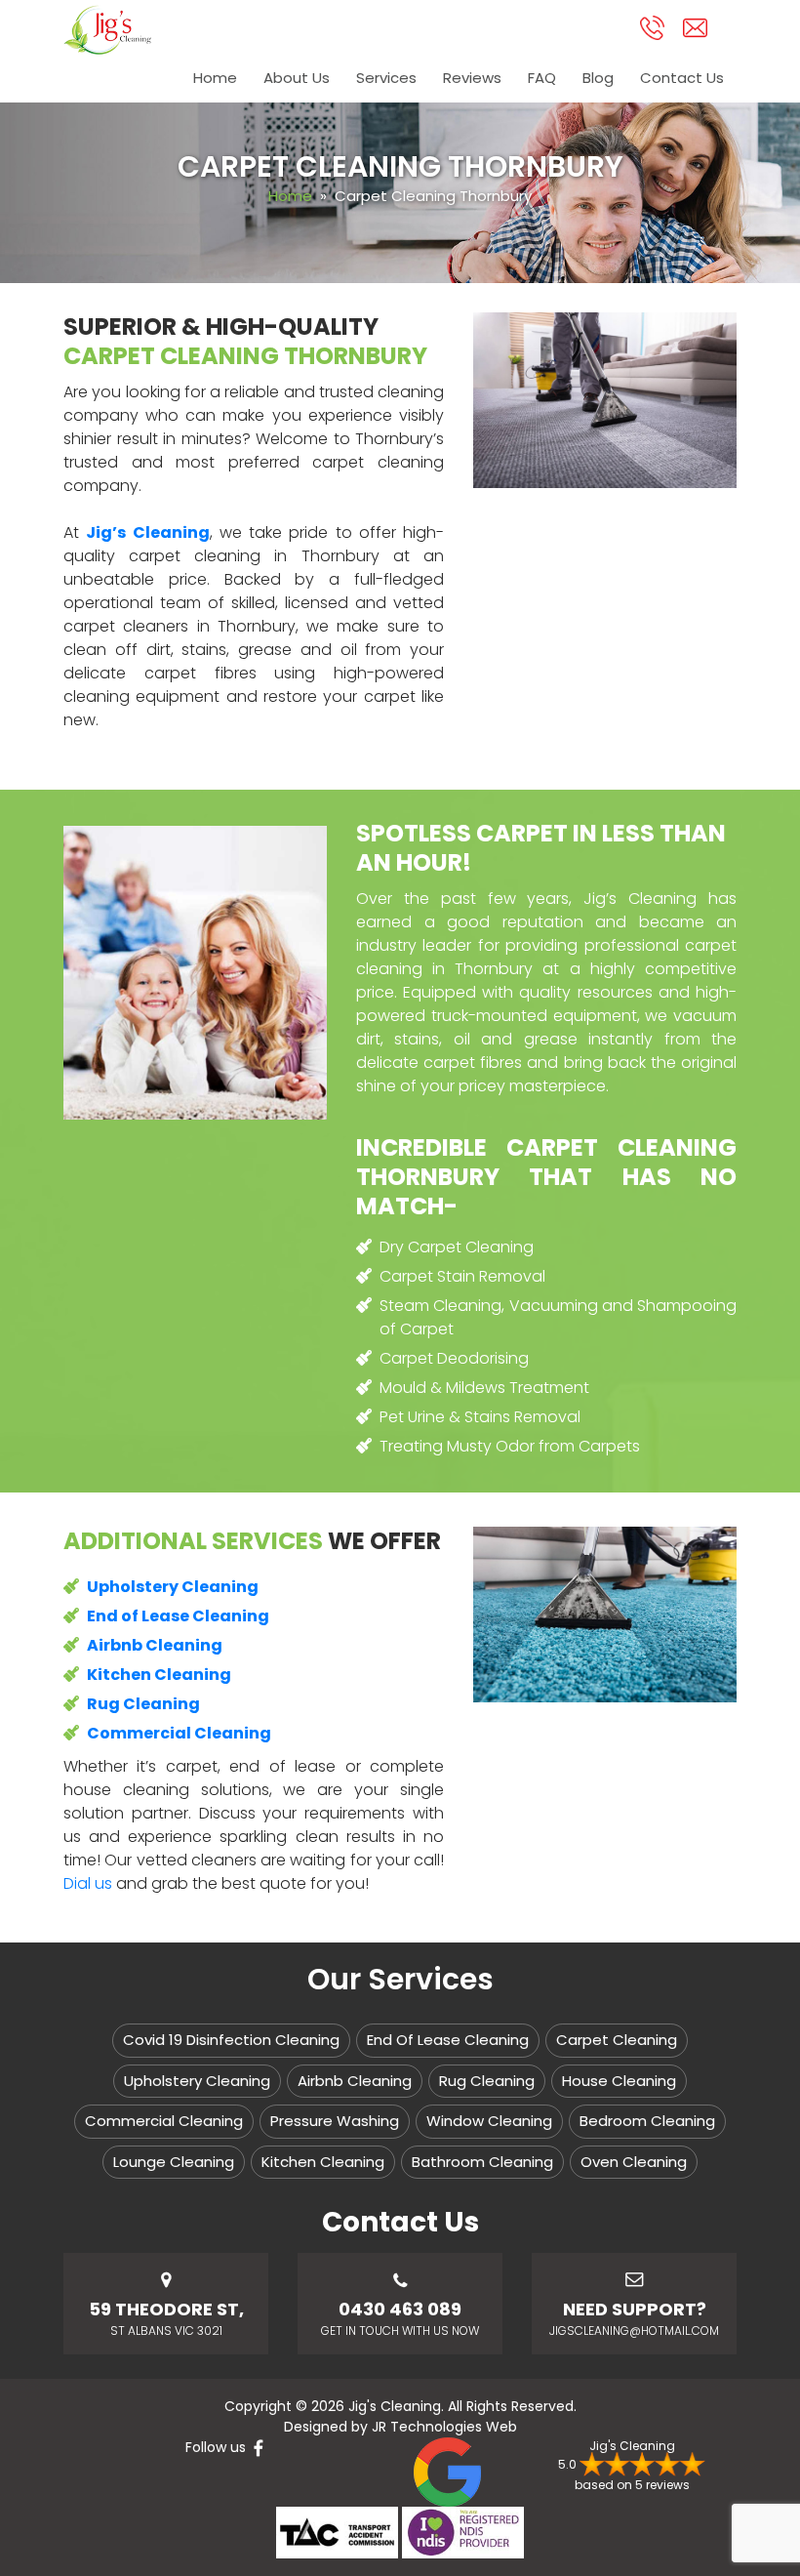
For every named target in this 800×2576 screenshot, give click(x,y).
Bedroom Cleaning (647, 2121)
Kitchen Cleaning (323, 2162)
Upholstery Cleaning (197, 2081)
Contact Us (682, 78)
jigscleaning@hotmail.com (634, 2331)
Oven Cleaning (634, 2162)
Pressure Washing (335, 2121)
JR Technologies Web (444, 2427)
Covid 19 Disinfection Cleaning (231, 2040)
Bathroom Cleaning (482, 2162)
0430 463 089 (400, 2309)
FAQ (542, 78)
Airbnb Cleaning (355, 2081)
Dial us (88, 1883)
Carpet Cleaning (617, 2040)
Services (386, 78)
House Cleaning (619, 2081)
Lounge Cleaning (174, 2162)
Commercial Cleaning (164, 2121)
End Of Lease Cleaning (448, 2040)
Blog (598, 78)
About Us (297, 78)
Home (215, 78)
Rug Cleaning (487, 2081)
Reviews (472, 78)
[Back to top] (768, 2505)
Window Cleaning (489, 2121)
